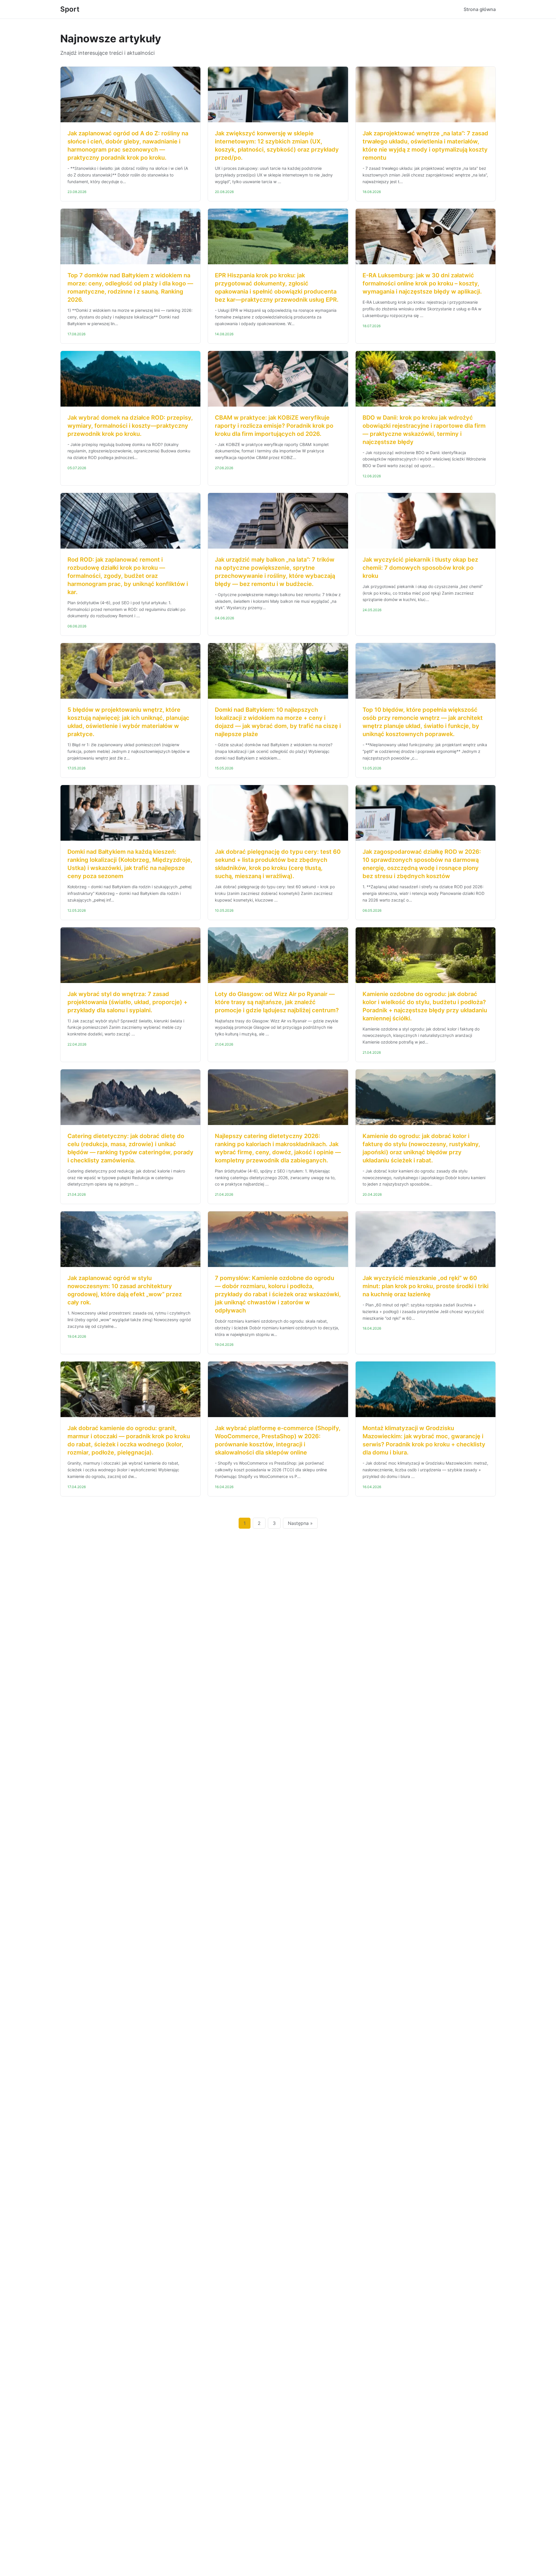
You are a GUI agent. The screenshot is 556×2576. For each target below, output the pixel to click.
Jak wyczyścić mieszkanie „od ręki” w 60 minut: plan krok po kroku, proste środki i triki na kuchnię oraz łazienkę (426, 1286)
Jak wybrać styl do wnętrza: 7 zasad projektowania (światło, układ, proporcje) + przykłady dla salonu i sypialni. (127, 1002)
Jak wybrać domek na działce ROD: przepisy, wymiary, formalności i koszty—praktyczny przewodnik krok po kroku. (130, 426)
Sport (70, 9)
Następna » (300, 1523)
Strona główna (480, 9)
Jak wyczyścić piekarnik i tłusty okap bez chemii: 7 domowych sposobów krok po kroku (420, 568)
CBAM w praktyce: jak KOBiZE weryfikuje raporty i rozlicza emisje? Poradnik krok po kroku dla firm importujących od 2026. (274, 426)
